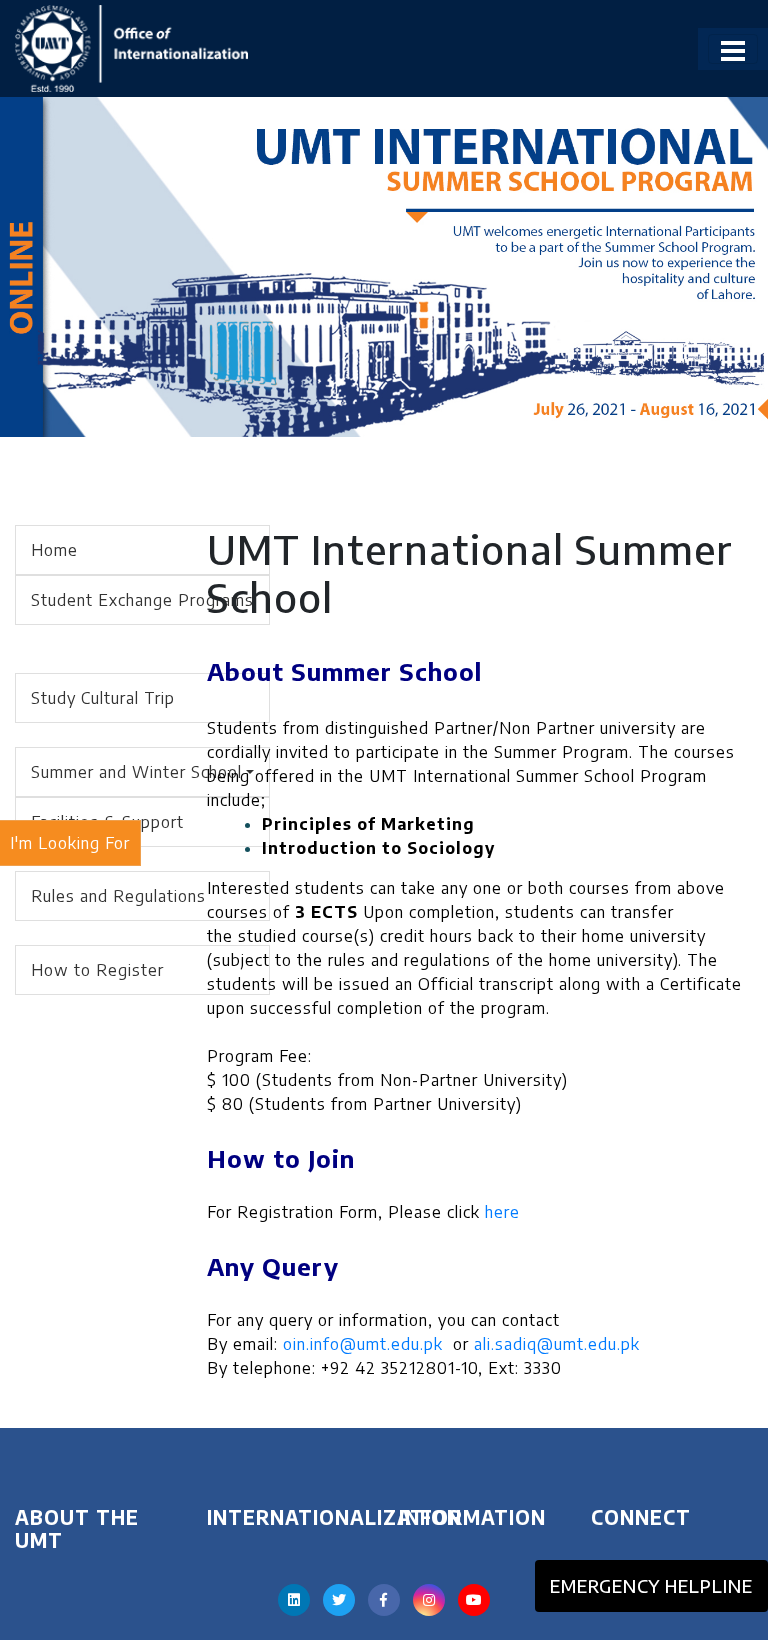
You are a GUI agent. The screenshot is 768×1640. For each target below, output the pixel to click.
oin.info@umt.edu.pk (363, 1344)
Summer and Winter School (136, 772)
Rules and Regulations (118, 896)
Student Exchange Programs (142, 600)
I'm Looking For (70, 843)
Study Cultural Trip (103, 698)
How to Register (97, 970)
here (502, 1212)
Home (54, 550)
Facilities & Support (107, 822)
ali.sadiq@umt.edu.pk (557, 1344)
